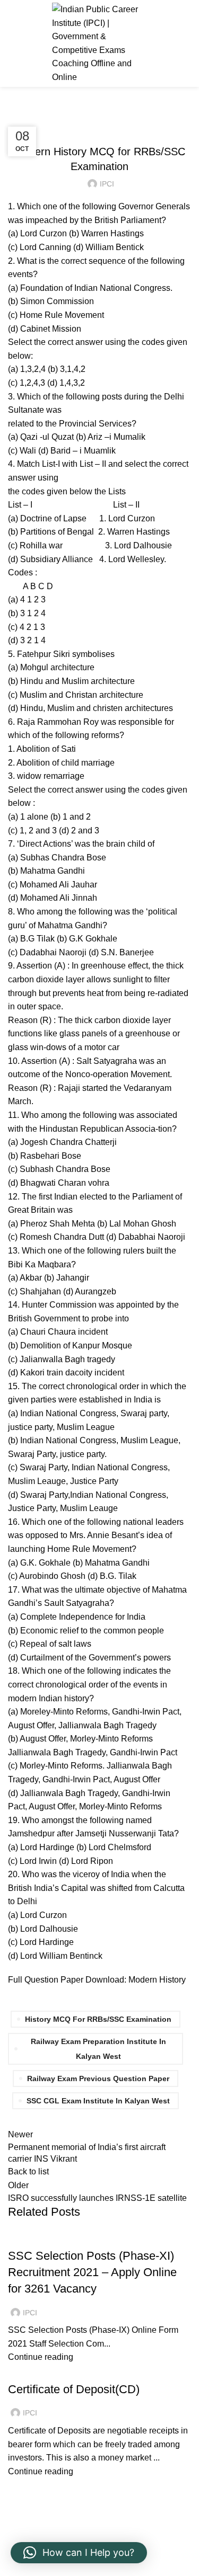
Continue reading (41, 2357)
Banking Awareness (51, 2370)
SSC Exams (33, 2237)
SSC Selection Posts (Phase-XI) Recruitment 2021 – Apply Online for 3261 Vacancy (92, 2272)
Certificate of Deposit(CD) (74, 2389)
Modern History (157, 1980)
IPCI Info (105, 112)
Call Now (174, 43)
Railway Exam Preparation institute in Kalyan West (98, 2049)
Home (17, 112)
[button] (79, 2553)
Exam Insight (59, 112)
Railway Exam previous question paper (98, 2078)
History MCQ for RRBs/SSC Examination (98, 2019)
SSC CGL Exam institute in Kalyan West (98, 2101)
